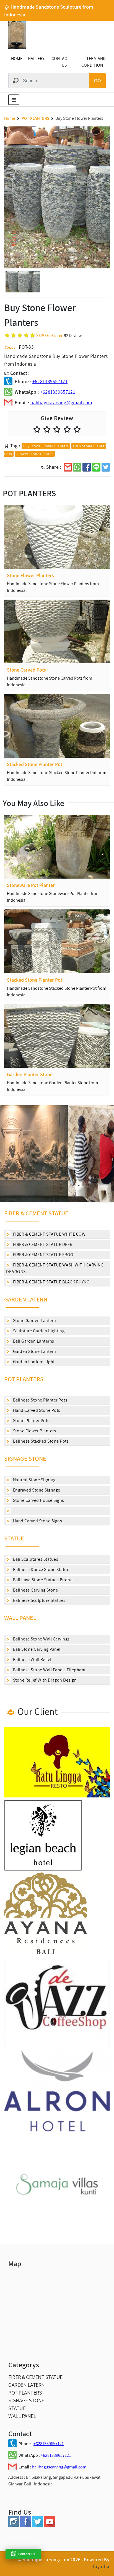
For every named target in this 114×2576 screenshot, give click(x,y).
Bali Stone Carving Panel (36, 1649)
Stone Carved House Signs (38, 1500)
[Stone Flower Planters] (57, 537)
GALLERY (36, 58)
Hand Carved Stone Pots (36, 1410)
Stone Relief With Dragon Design (44, 1680)
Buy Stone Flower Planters (46, 446)
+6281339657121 (50, 381)
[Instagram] (14, 2526)
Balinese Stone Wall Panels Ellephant (49, 1670)
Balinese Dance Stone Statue (41, 1569)
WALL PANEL (20, 1618)
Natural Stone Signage (34, 1480)
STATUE (14, 1538)
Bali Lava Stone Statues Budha (42, 1580)
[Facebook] (26, 2526)
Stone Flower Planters (34, 1431)
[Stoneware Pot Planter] (57, 847)
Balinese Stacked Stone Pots (40, 1441)
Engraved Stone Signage (36, 1490)
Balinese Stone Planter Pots (40, 1400)
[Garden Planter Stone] (57, 1036)
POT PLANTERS (24, 1379)
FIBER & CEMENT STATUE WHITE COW (49, 1234)
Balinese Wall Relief (32, 1659)
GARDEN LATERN (26, 1299)
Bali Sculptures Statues (35, 1559)
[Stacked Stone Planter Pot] (57, 726)
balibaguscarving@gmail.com (61, 402)
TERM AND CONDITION (94, 62)
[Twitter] (38, 2526)
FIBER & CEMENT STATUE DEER (42, 1244)
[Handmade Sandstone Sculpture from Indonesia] (17, 47)
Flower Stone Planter (35, 454)
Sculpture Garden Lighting (38, 1331)
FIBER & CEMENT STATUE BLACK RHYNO (51, 1282)
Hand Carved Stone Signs (37, 1521)
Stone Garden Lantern (34, 1321)
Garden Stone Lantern (34, 1351)
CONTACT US (60, 62)
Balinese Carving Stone (35, 1590)
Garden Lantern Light (33, 1362)
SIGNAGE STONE (25, 1458)
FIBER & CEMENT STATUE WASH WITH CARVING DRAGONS (55, 1268)
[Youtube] (50, 2526)
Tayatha (101, 2567)
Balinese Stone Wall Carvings (41, 1639)
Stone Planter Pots (31, 1421)
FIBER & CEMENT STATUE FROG (43, 1255)
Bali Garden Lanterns (33, 1341)
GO (97, 81)
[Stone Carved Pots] (57, 631)
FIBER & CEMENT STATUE (36, 1213)
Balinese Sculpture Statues (39, 1600)
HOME (17, 58)
